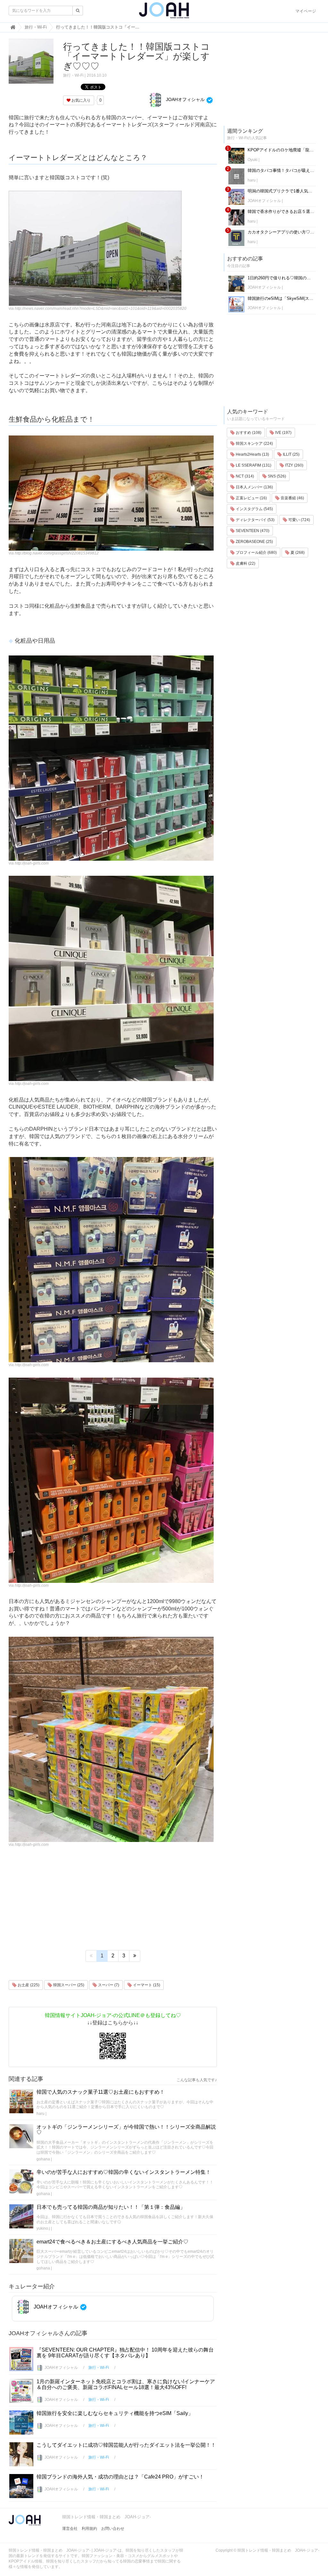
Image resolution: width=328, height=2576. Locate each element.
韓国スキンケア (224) (254, 443)
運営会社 (70, 2529)
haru (41, 2114)
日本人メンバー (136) (254, 487)
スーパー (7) (108, 1985)
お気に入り (81, 100)
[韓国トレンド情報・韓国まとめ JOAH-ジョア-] (164, 13)
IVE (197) (283, 433)
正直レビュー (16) (251, 498)
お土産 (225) (28, 1985)
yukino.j (43, 2228)
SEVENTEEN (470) (252, 531)
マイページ (306, 11)
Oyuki (253, 160)
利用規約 (89, 2529)
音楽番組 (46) (292, 498)
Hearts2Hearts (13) (252, 454)
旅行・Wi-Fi (73, 75)
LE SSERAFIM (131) (253, 465)
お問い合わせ (113, 2529)
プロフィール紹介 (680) (256, 553)
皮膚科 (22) (245, 563)
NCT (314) (244, 476)
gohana (43, 2159)
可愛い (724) (299, 520)
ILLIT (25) (291, 454)
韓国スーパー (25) (68, 1985)
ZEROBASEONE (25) (254, 542)
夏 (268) (297, 553)
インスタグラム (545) (254, 509)
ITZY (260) (294, 465)
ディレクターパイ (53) (255, 520)
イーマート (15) (146, 1985)
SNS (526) (276, 476)
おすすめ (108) (248, 433)
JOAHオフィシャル (185, 99)
